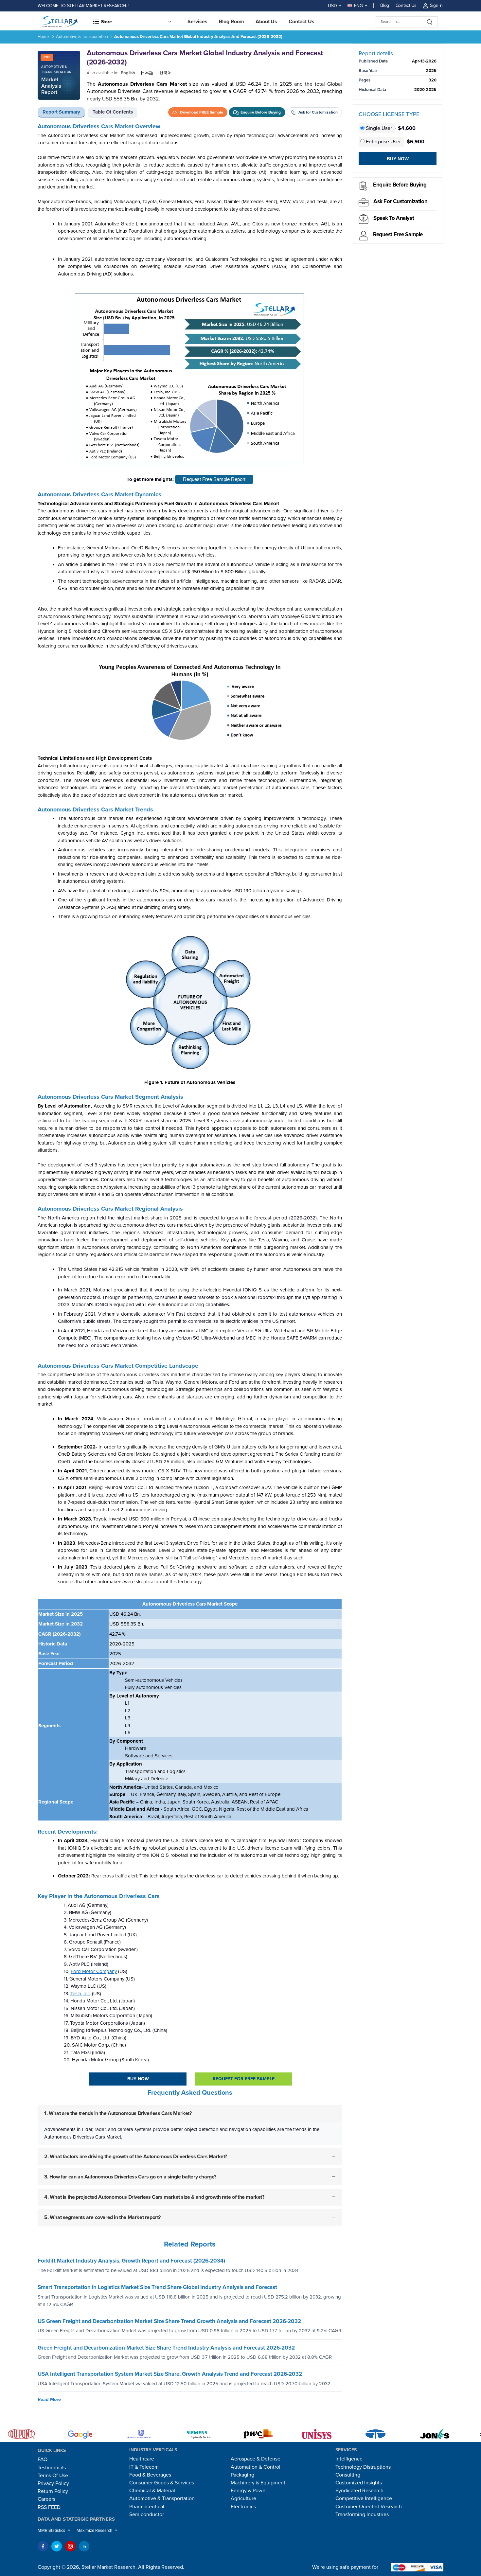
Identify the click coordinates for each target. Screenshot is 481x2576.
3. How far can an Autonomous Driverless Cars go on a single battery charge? (130, 2177)
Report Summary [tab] (61, 112)
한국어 (165, 73)
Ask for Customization (400, 201)
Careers (46, 2499)
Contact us (302, 22)
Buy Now (138, 2079)
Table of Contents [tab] (113, 112)
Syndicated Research (359, 2491)
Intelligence (349, 2459)
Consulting (348, 2475)
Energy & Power (249, 2491)
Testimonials (52, 2468)
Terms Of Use (53, 2476)
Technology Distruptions (363, 2467)
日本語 (147, 73)
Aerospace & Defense (256, 2459)
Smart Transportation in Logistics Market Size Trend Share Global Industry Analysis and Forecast (157, 2287)
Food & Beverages (150, 2475)
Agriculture (243, 2498)
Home (43, 37)
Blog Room (232, 22)
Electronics (243, 2507)
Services (197, 22)
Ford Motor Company (94, 1971)
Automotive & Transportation (82, 37)
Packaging (242, 2475)
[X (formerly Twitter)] (57, 2546)
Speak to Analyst (394, 218)
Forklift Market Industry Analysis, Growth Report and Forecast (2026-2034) (131, 2261)
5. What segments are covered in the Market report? (102, 2217)
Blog (385, 5)
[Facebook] (43, 2546)
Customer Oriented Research (369, 2507)
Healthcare (142, 2459)
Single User (379, 128)
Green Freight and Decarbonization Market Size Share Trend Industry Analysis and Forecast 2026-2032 (166, 2348)
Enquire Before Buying (400, 185)
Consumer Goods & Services (162, 2483)
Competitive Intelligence (364, 2498)
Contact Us (406, 5)
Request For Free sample (244, 2079)
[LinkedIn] (84, 2546)
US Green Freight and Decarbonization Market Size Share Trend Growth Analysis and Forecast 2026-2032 (169, 2321)
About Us (266, 22)
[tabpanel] (190, 1180)
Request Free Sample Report (214, 479)
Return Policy (53, 2491)
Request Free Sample (398, 234)
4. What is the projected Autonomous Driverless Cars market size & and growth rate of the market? (154, 2197)
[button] (132, 22)
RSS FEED (49, 2507)
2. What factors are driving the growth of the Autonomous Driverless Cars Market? (136, 2157)
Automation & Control (256, 2467)
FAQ (43, 2460)
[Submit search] (430, 22)
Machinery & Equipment (258, 2483)
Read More (49, 2399)
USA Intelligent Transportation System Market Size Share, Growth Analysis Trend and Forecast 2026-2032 (170, 2374)
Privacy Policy (53, 2483)
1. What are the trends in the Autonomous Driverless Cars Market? (118, 2113)
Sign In (436, 5)
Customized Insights (359, 2483)
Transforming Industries (362, 2514)
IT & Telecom (144, 2467)
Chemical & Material (152, 2491)
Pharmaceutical (147, 2507)
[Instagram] (70, 2546)
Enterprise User (383, 142)
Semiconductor (147, 2514)
